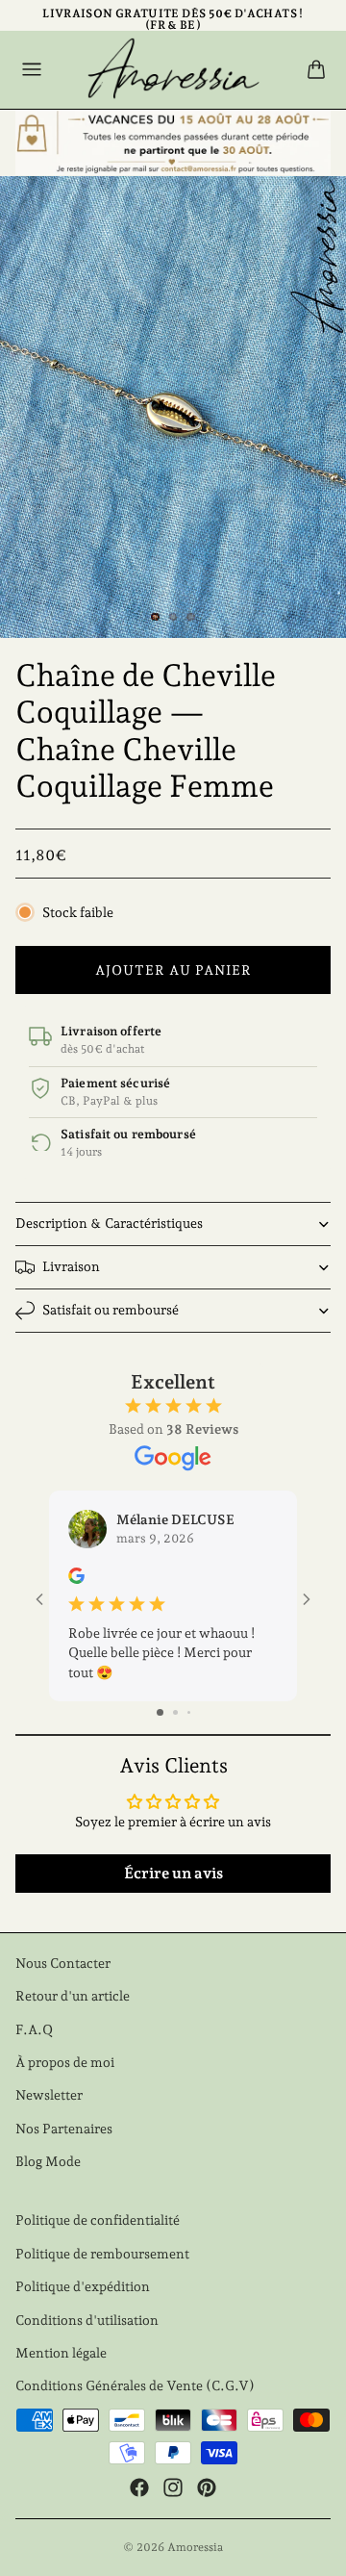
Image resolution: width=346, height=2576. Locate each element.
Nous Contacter (63, 1963)
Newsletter (49, 2095)
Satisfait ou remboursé (111, 1310)
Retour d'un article (73, 1996)
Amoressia (195, 2547)
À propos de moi (65, 2062)
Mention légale (61, 2353)
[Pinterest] (207, 2487)
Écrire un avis (173, 1873)
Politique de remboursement (102, 2254)
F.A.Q (34, 2029)
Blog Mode (48, 2161)
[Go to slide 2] (175, 1712)
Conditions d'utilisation (87, 2320)
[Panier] (316, 69)
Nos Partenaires (64, 2129)
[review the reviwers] (76, 1576)
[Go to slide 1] (160, 1712)
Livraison (71, 1266)
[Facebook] (139, 2487)
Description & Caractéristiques (109, 1223)
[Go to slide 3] (189, 1712)
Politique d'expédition (83, 2286)
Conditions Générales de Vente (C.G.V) (135, 2385)
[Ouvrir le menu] (32, 69)
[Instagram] (173, 2487)
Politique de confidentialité (98, 2220)
